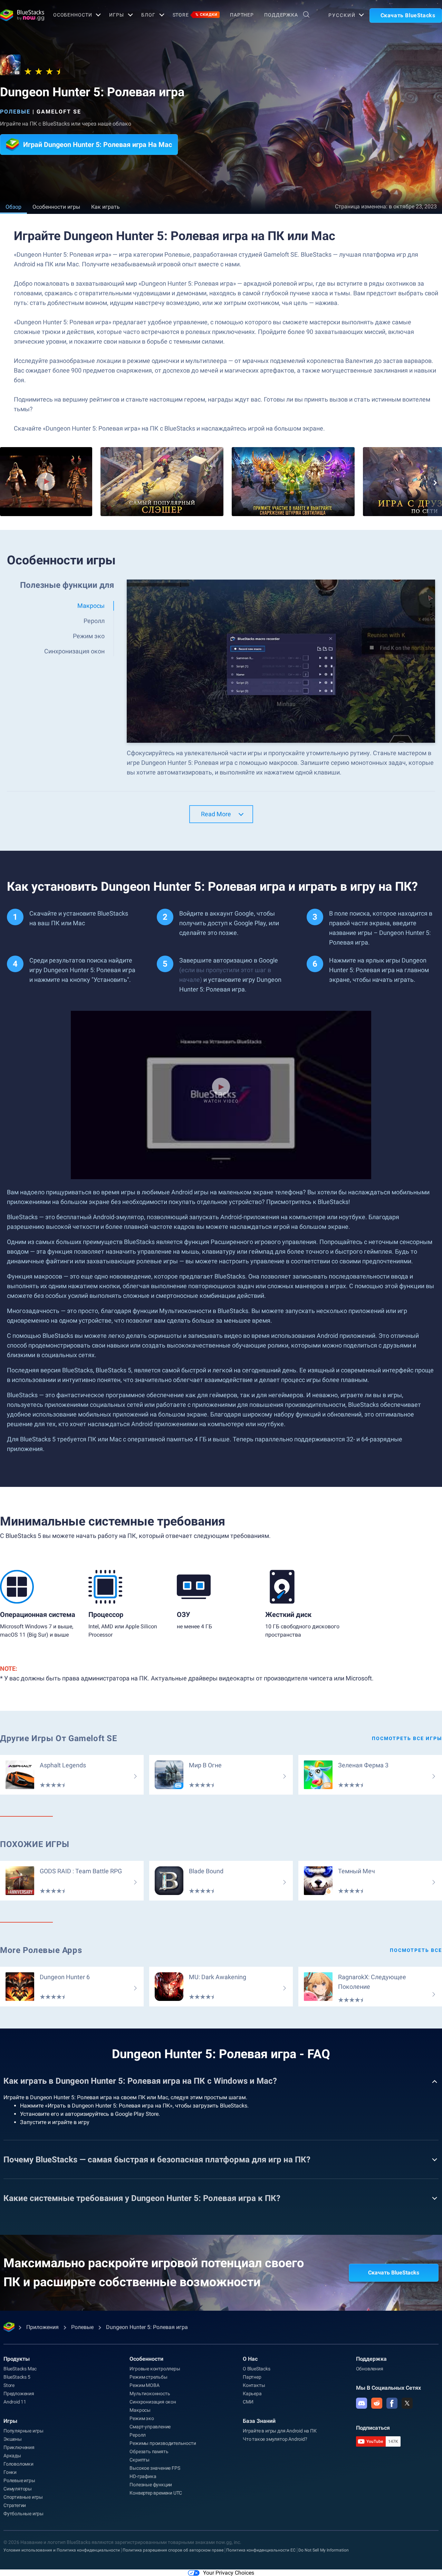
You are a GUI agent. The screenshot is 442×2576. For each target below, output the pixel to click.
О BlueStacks (257, 2369)
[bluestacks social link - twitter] (407, 2403)
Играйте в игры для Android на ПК (280, 2431)
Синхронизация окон (153, 2402)
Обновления (370, 2369)
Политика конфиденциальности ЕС (261, 2550)
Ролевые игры (19, 2480)
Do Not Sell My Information (324, 2550)
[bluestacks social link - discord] (362, 2403)
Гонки (10, 2472)
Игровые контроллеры (155, 2369)
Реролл (138, 2435)
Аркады (12, 2456)
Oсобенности (73, 15)
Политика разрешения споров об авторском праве (173, 2550)
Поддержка (281, 15)
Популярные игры (23, 2431)
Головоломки (18, 2464)
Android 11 (15, 2402)
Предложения (19, 2394)
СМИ (248, 2402)
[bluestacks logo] (19, 15)
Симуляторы (18, 2489)
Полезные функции (151, 2485)
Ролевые (15, 112)
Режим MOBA (144, 2385)
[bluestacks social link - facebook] (392, 2403)
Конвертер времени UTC (156, 2493)
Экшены (13, 2439)
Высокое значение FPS (155, 2468)
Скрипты (140, 2460)
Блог (148, 15)
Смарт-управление (150, 2427)
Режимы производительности (163, 2443)
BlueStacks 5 (17, 2377)
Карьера (252, 2394)
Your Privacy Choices (229, 2573)
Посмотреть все (416, 1950)
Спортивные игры (23, 2497)
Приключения (19, 2447)
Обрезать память (149, 2451)
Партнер (242, 15)
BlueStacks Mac (20, 2369)
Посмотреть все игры (407, 1738)
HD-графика (143, 2476)
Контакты (254, 2385)
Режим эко (142, 2418)
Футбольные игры (23, 2514)
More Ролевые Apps (41, 1950)
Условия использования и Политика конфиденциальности (62, 2550)
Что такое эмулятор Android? (275, 2439)
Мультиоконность (150, 2394)
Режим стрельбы (148, 2377)
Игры (117, 15)
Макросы (140, 2410)
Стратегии (15, 2505)
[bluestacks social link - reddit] (377, 2403)
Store (195, 15)
